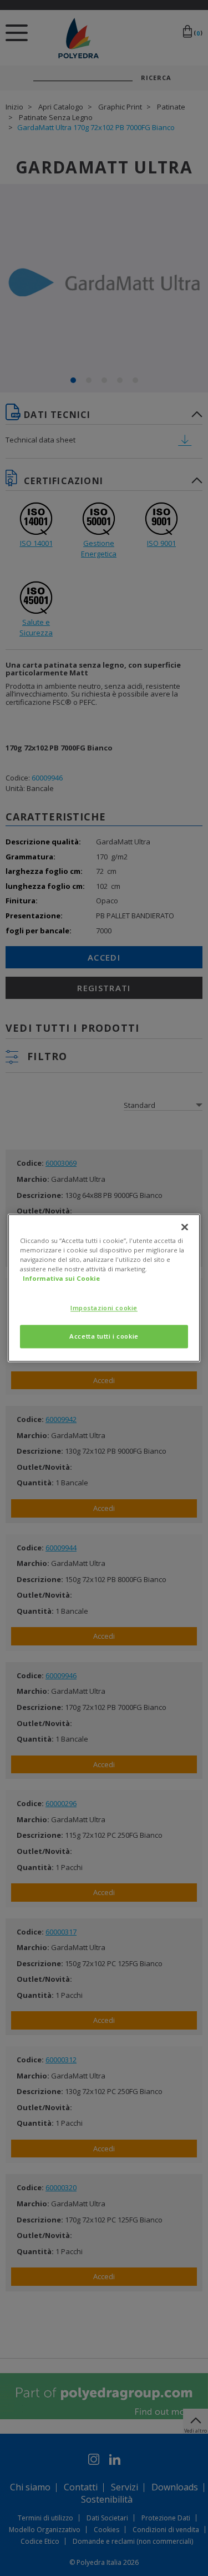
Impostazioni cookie (104, 1308)
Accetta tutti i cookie (104, 1337)
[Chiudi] (185, 1227)
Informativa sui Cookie (61, 1279)
